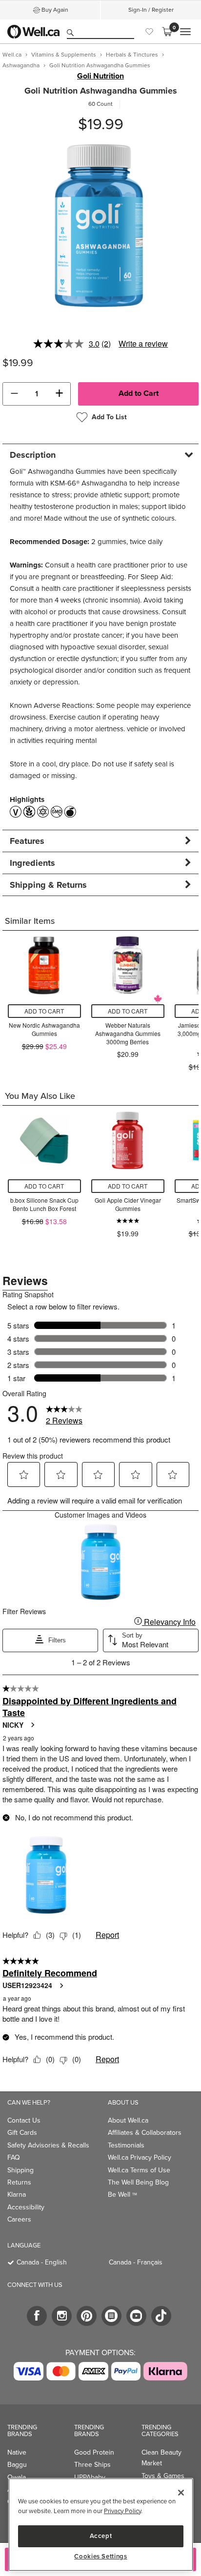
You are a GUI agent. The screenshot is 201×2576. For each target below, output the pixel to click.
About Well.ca (128, 2120)
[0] (167, 32)
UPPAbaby (90, 2477)
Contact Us (24, 2120)
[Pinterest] (87, 2316)
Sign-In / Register (151, 10)
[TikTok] (161, 2316)
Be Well (122, 2195)
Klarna (17, 2195)
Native (17, 2452)
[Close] (181, 2493)
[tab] (100, 455)
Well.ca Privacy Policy (140, 2157)
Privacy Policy (122, 2511)
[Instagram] (62, 2316)
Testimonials (126, 2145)
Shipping (20, 2170)
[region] (101, 2525)
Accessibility (26, 2207)
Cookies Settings (101, 2556)
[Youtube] (136, 2316)
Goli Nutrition (100, 76)
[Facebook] (37, 2316)
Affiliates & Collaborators (145, 2133)
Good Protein (94, 2452)
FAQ (14, 2157)
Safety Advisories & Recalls (48, 2145)
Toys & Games (163, 2476)
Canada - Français (136, 2262)
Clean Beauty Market (161, 2458)
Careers (19, 2219)
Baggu (17, 2465)
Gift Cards (22, 2133)
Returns (19, 2182)
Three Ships (92, 2465)
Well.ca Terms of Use (139, 2170)
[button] (14, 394)
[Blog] (111, 2316)
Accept (101, 2536)
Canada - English (42, 2262)
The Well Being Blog (138, 2182)
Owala (17, 2477)
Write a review (143, 343)
